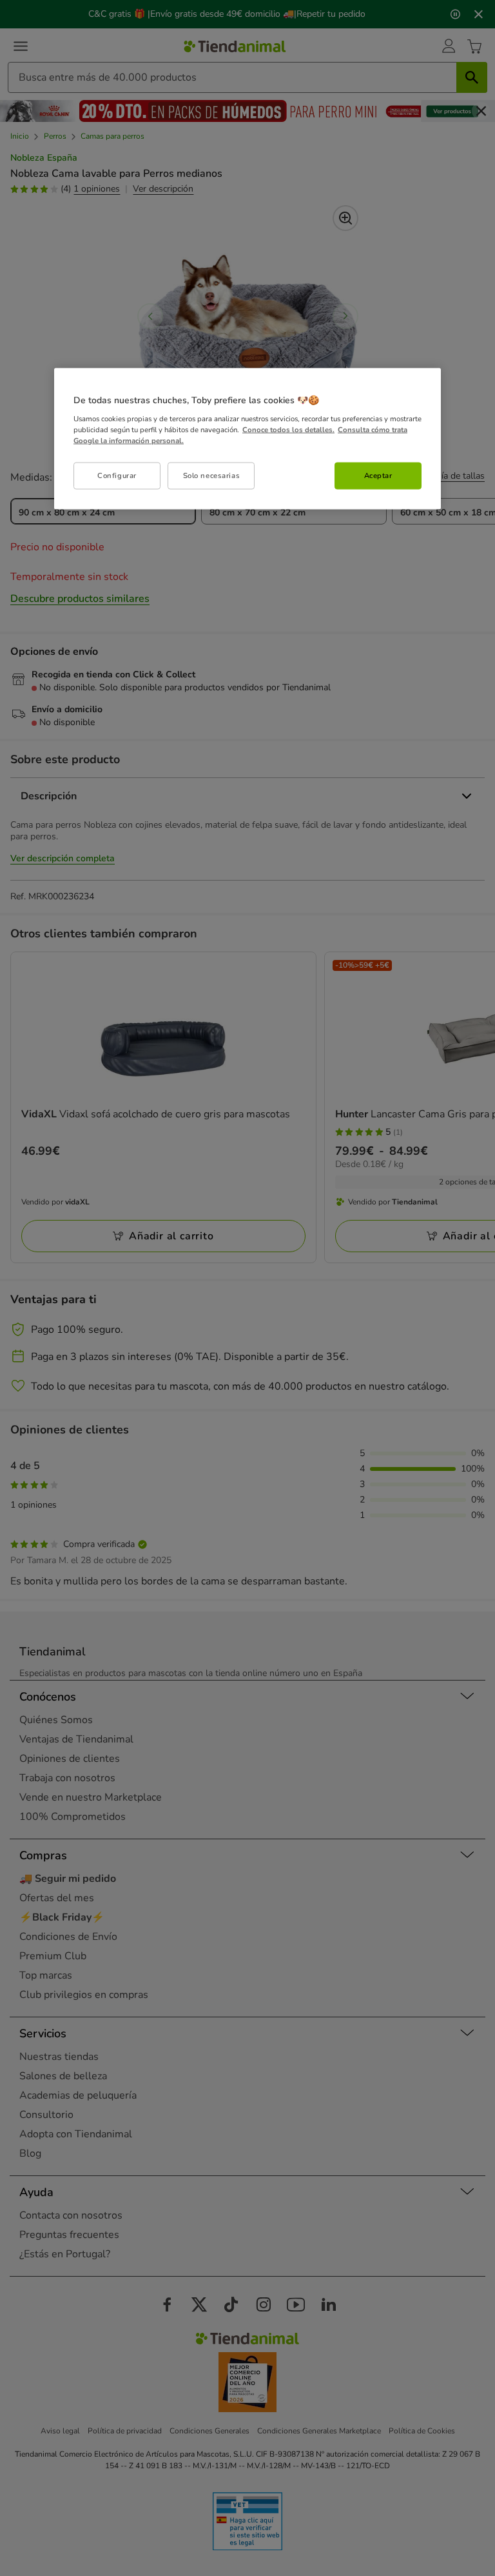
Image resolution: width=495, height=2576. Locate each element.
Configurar (117, 475)
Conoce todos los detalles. (288, 429)
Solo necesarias (212, 475)
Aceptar (378, 475)
